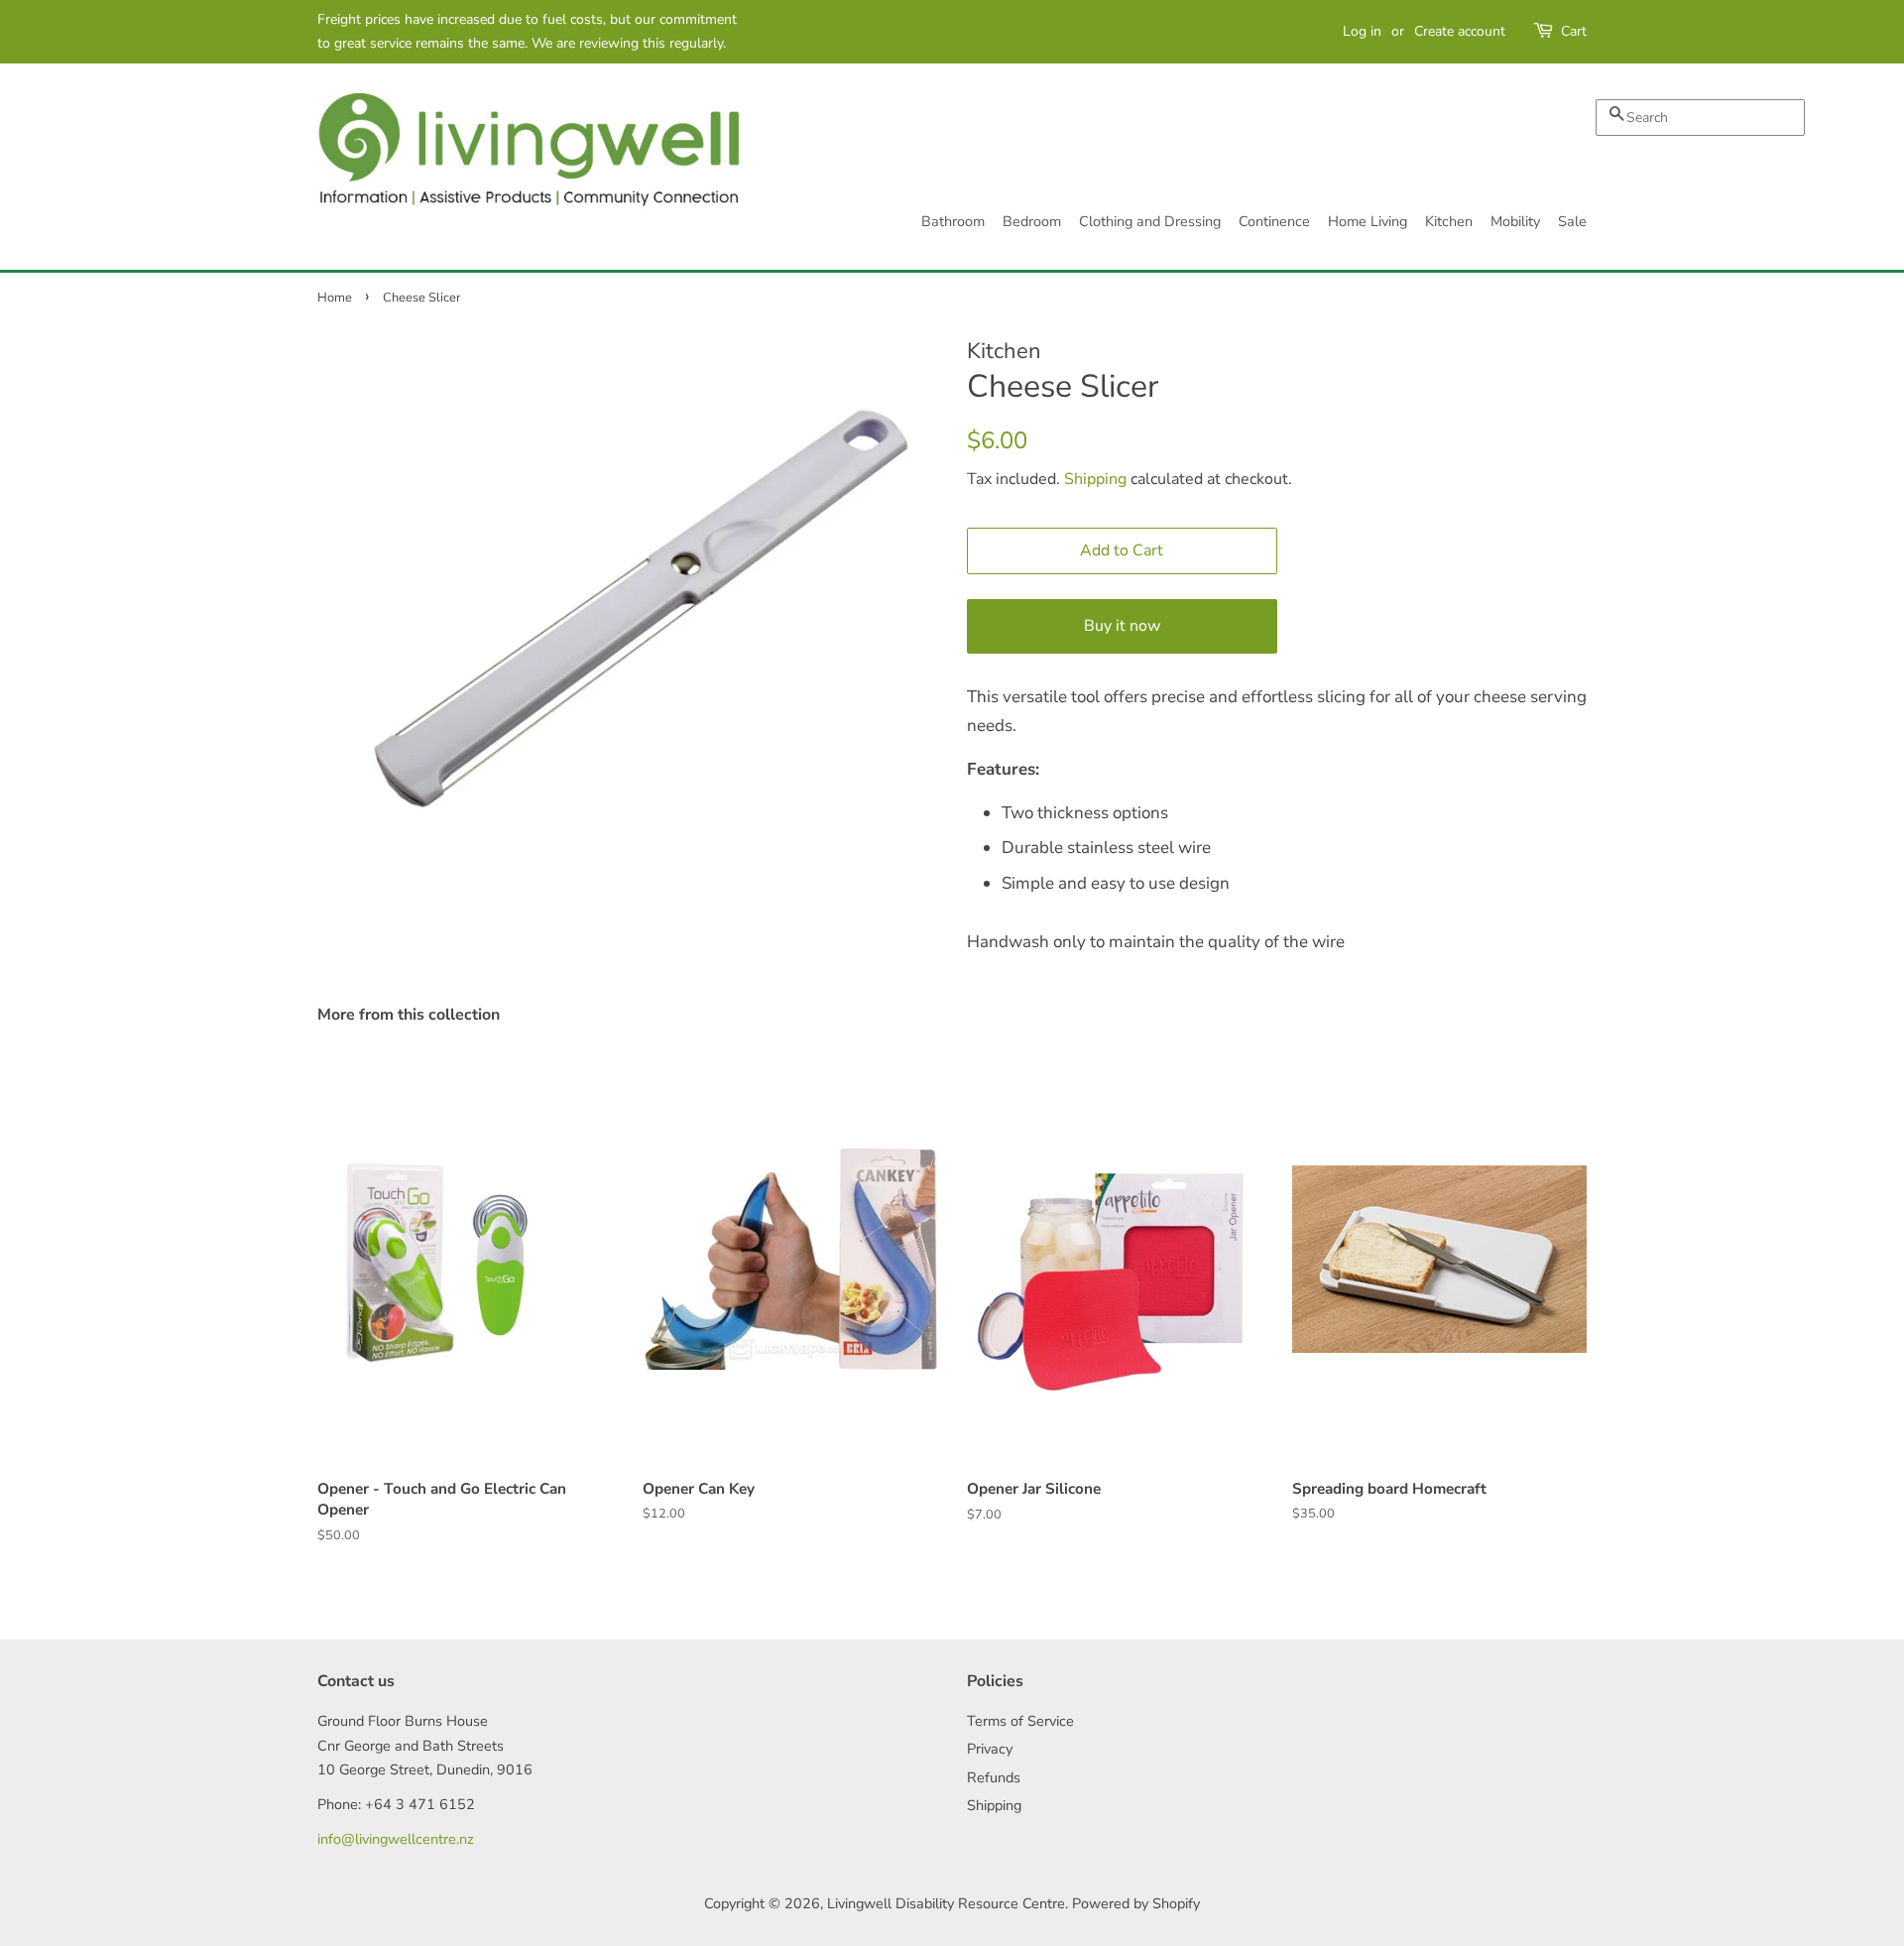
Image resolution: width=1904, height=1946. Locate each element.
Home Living (1368, 221)
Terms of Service (1020, 1721)
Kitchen (1449, 221)
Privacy (990, 1749)
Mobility (1515, 221)
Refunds (994, 1777)
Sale (1572, 221)
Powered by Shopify (1136, 1903)
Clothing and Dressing (1150, 221)
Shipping (1095, 479)
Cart (1574, 31)
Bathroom (953, 221)
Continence (1274, 221)
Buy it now (1122, 626)
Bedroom (1032, 221)
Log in (1362, 31)
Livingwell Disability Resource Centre (946, 1903)
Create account (1460, 31)
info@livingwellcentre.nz (396, 1839)
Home (335, 298)
